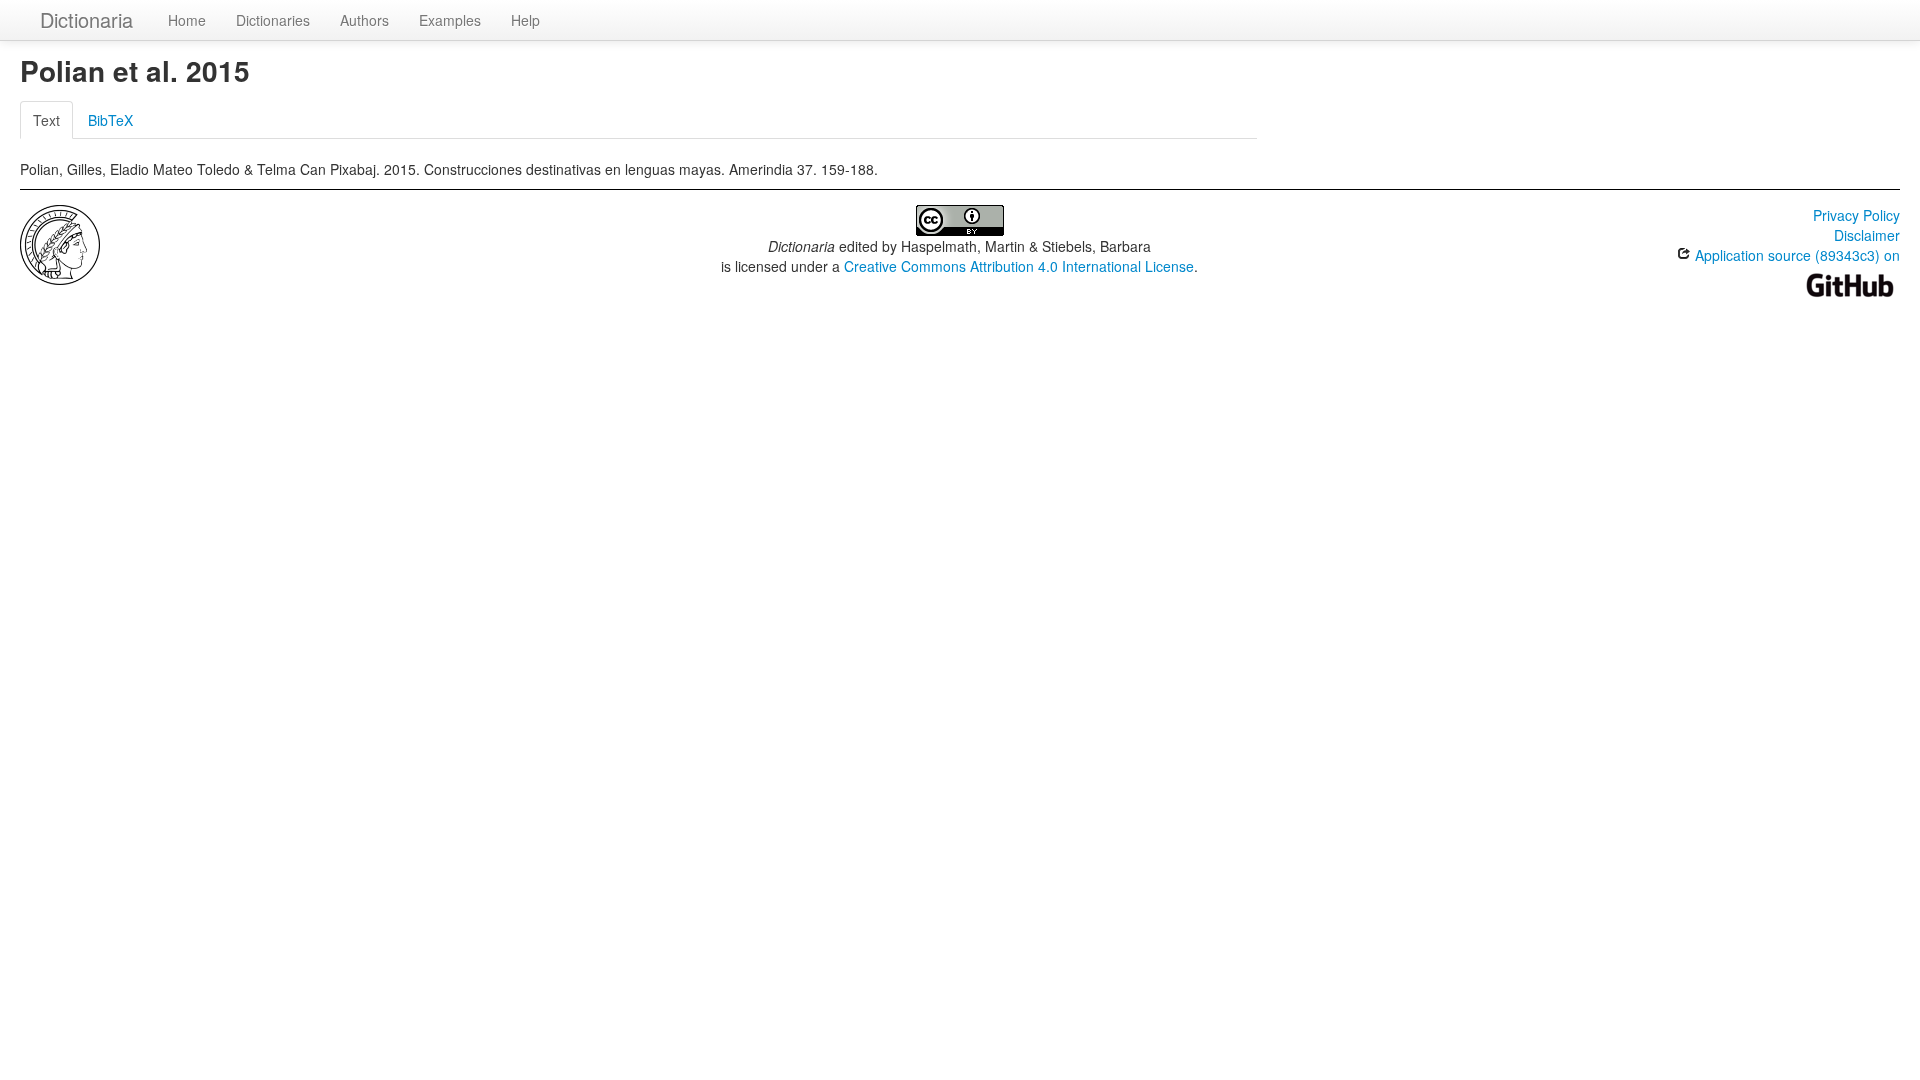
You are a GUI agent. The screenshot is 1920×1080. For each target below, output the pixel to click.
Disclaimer (1867, 235)
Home (187, 20)
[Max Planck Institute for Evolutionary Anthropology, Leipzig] (60, 243)
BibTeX (110, 120)
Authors (364, 20)
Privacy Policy (1856, 215)
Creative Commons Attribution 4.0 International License (1019, 266)
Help (525, 20)
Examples (450, 20)
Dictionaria (86, 19)
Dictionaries (273, 20)
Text (46, 120)
